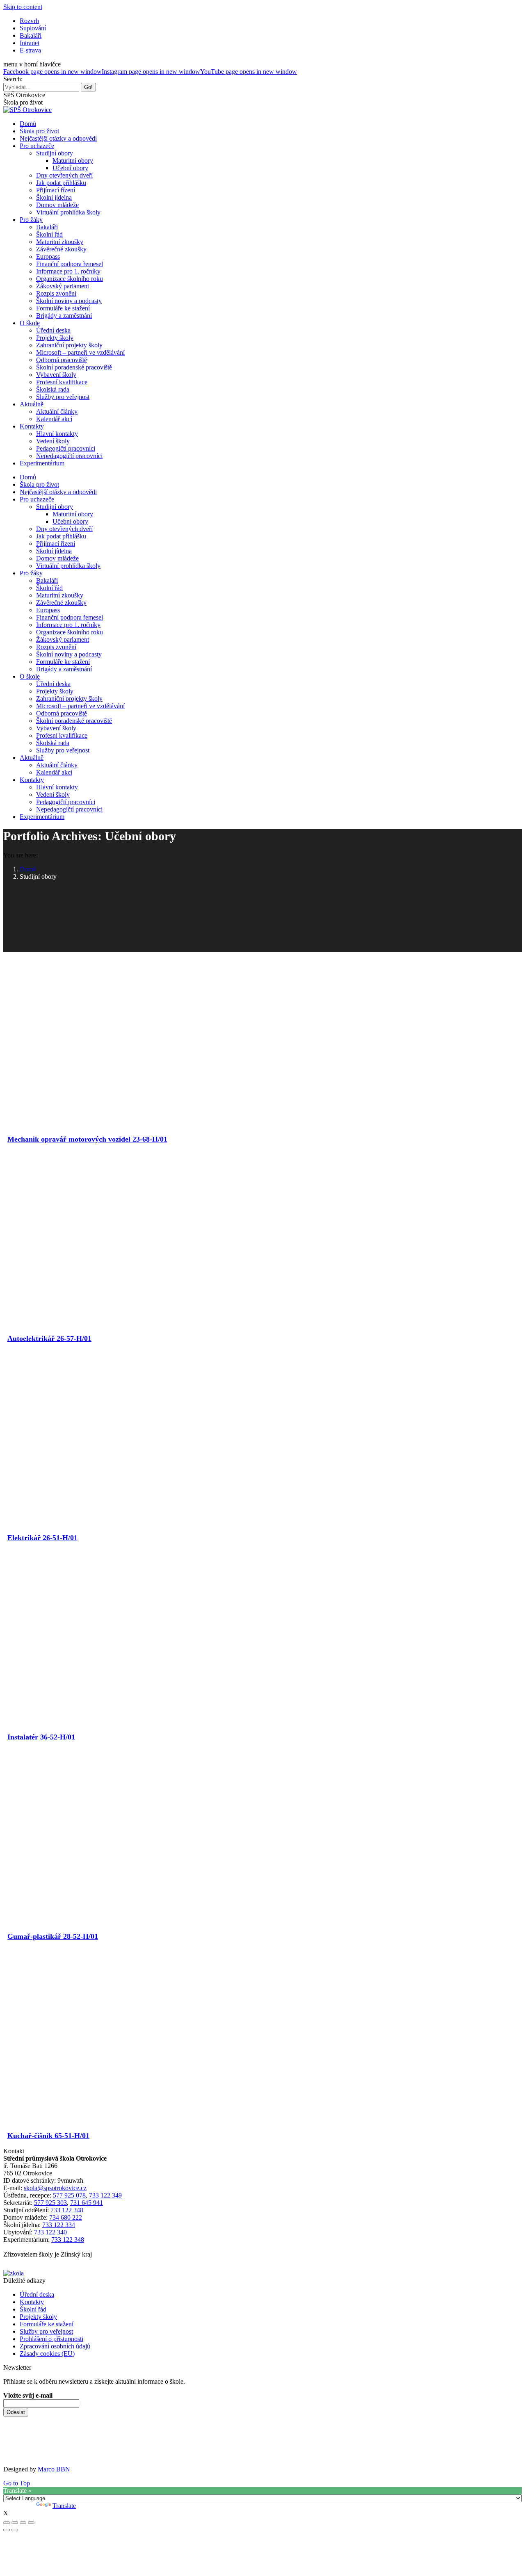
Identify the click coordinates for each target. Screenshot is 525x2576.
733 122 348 (67, 2210)
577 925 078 (69, 2195)
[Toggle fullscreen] (23, 2523)
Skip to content (23, 7)
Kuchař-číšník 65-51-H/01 (48, 2136)
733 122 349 (105, 2195)
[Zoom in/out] (31, 2523)
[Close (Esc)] (7, 2523)
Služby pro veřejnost (46, 2331)
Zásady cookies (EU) (47, 2354)
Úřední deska (37, 2294)
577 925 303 (50, 2203)
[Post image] (126, 1118)
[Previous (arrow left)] (7, 2530)
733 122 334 (59, 2225)
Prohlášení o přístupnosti (51, 2339)
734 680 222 (66, 2217)
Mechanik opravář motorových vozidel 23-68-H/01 (87, 1139)
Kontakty (32, 2302)
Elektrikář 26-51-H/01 (42, 1538)
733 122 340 (50, 2232)
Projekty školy (38, 2317)
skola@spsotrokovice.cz (55, 2188)
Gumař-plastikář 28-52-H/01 (53, 1936)
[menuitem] (29, 21)
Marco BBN (54, 2469)
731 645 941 (87, 2203)
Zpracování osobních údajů (55, 2346)
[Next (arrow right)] (15, 2530)
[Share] (15, 2523)
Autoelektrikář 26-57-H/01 (49, 1338)
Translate (64, 2506)
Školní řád (33, 2309)
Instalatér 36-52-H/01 (41, 1737)
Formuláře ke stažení (47, 2324)
